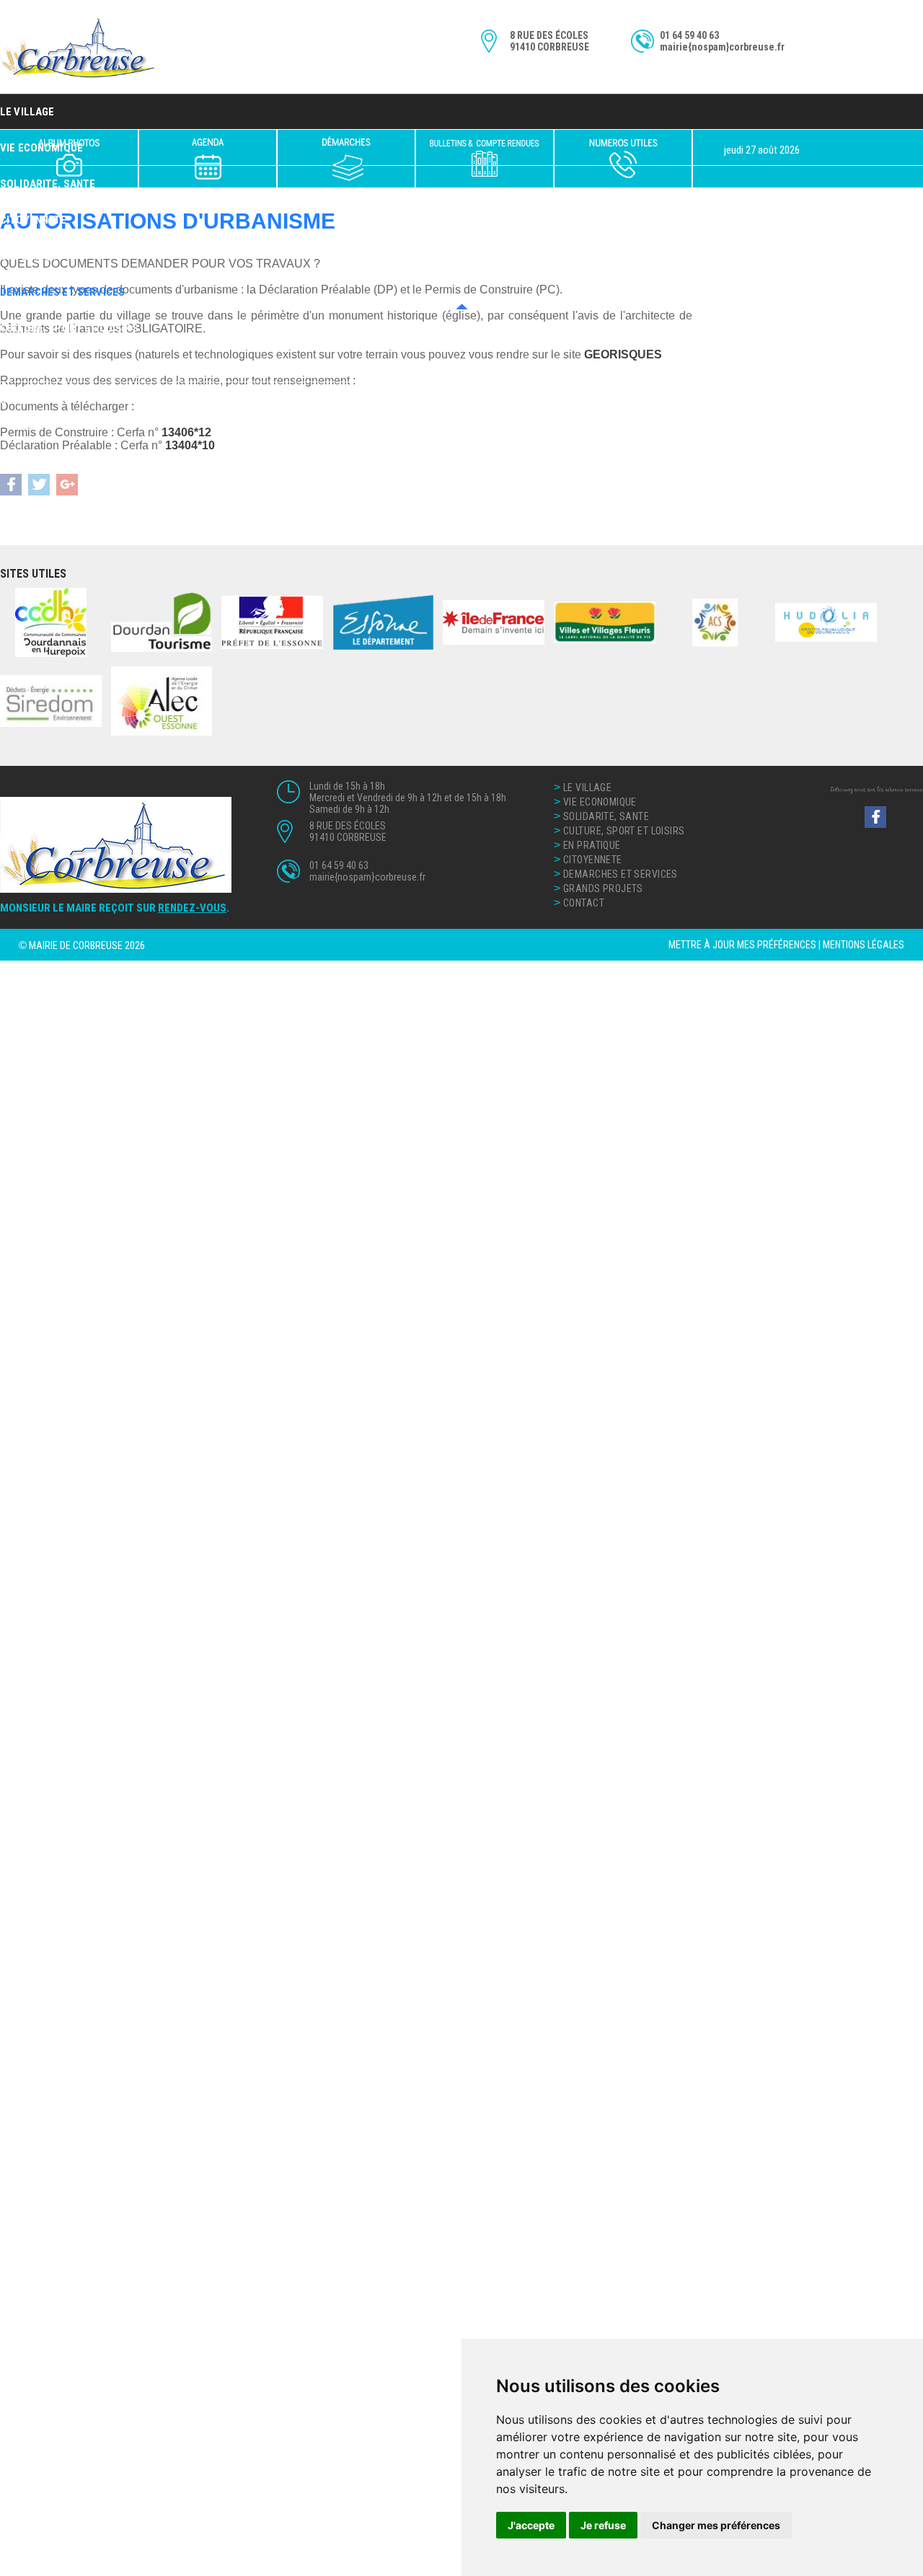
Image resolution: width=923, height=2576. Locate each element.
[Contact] (623, 159)
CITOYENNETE (34, 220)
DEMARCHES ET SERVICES (62, 292)
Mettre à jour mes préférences (742, 945)
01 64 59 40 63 (689, 35)
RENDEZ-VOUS (192, 908)
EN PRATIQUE (32, 256)
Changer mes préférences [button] (716, 2525)
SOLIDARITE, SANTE (606, 816)
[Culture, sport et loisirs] (208, 159)
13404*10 (190, 445)
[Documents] (485, 159)
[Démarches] (346, 159)
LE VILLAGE (27, 112)
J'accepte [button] (531, 2525)
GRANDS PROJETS (44, 364)
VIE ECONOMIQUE (600, 802)
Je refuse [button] (603, 2525)
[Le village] (69, 159)
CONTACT (23, 400)
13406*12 (186, 432)
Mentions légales (864, 945)
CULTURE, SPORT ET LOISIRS (69, 328)
